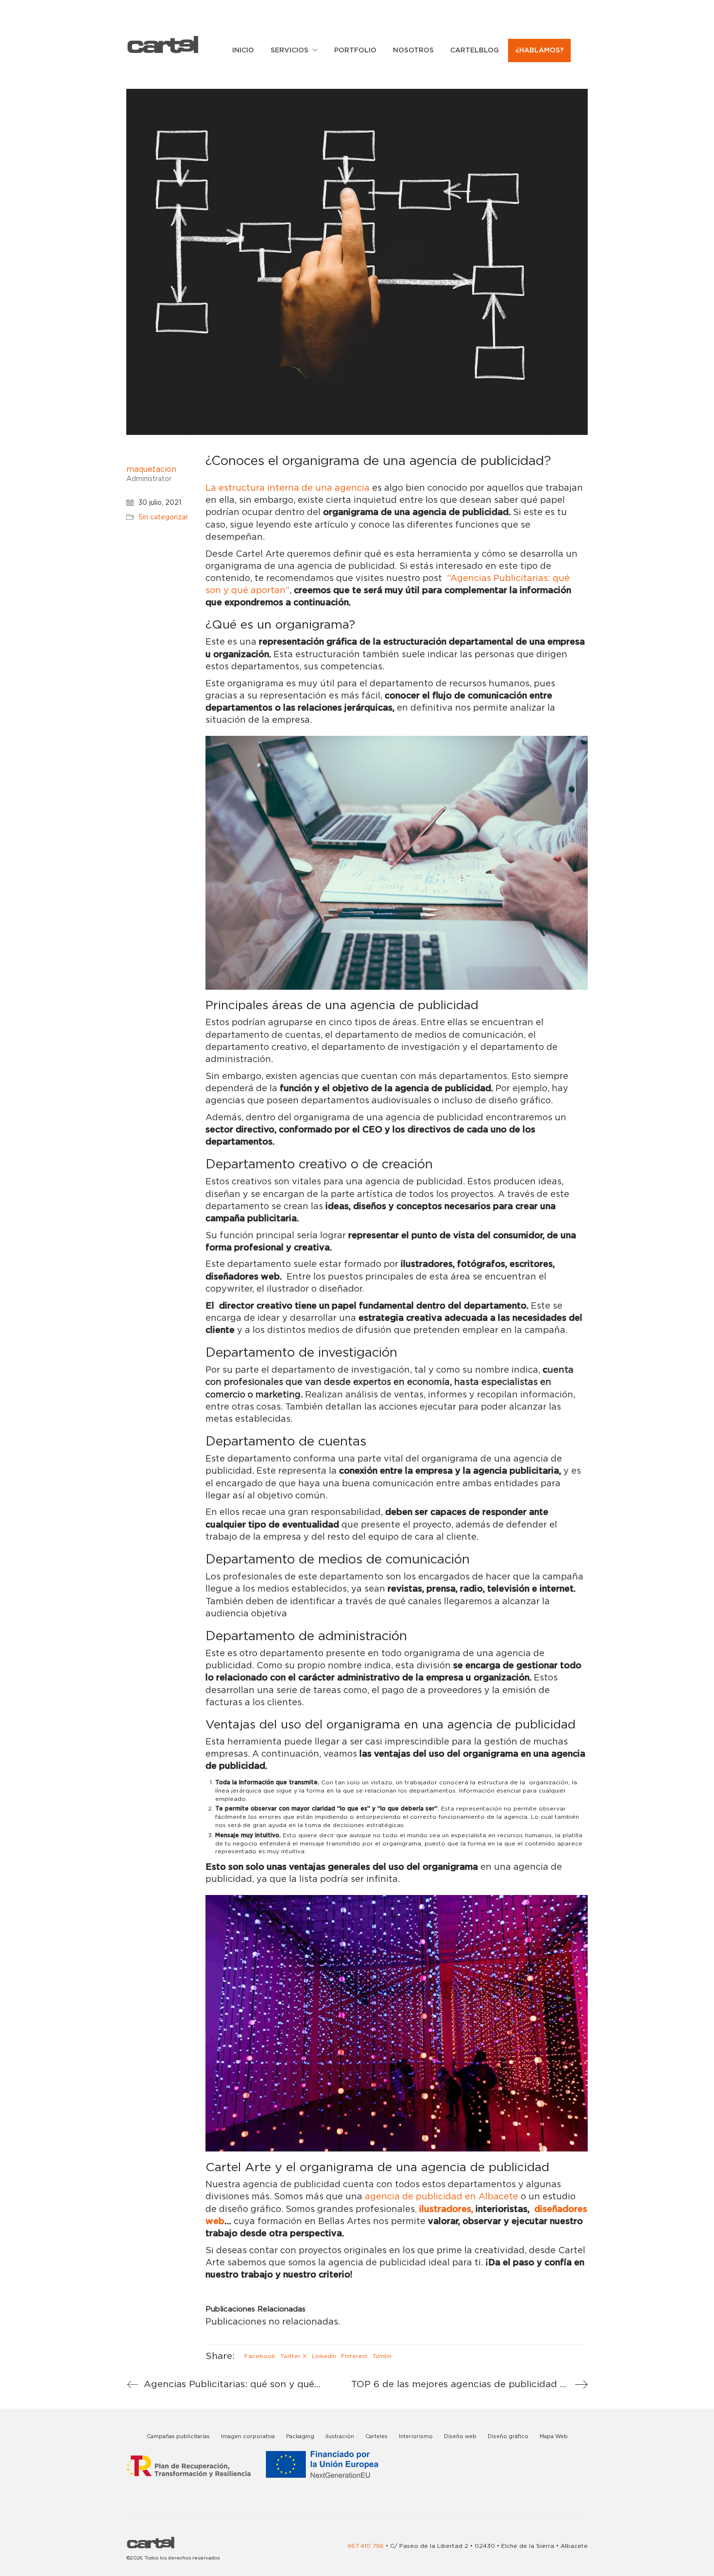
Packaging (300, 2436)
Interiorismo (416, 2436)
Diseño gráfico (508, 2436)
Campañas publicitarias (178, 2436)
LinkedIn (324, 2356)
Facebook (260, 2356)
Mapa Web (554, 2436)
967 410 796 (365, 2546)
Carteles (376, 2436)
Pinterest (354, 2356)
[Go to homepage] (163, 44)
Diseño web (460, 2436)
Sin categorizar (163, 517)
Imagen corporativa (248, 2436)
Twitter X (294, 2356)
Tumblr (382, 2356)
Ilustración (340, 2436)
